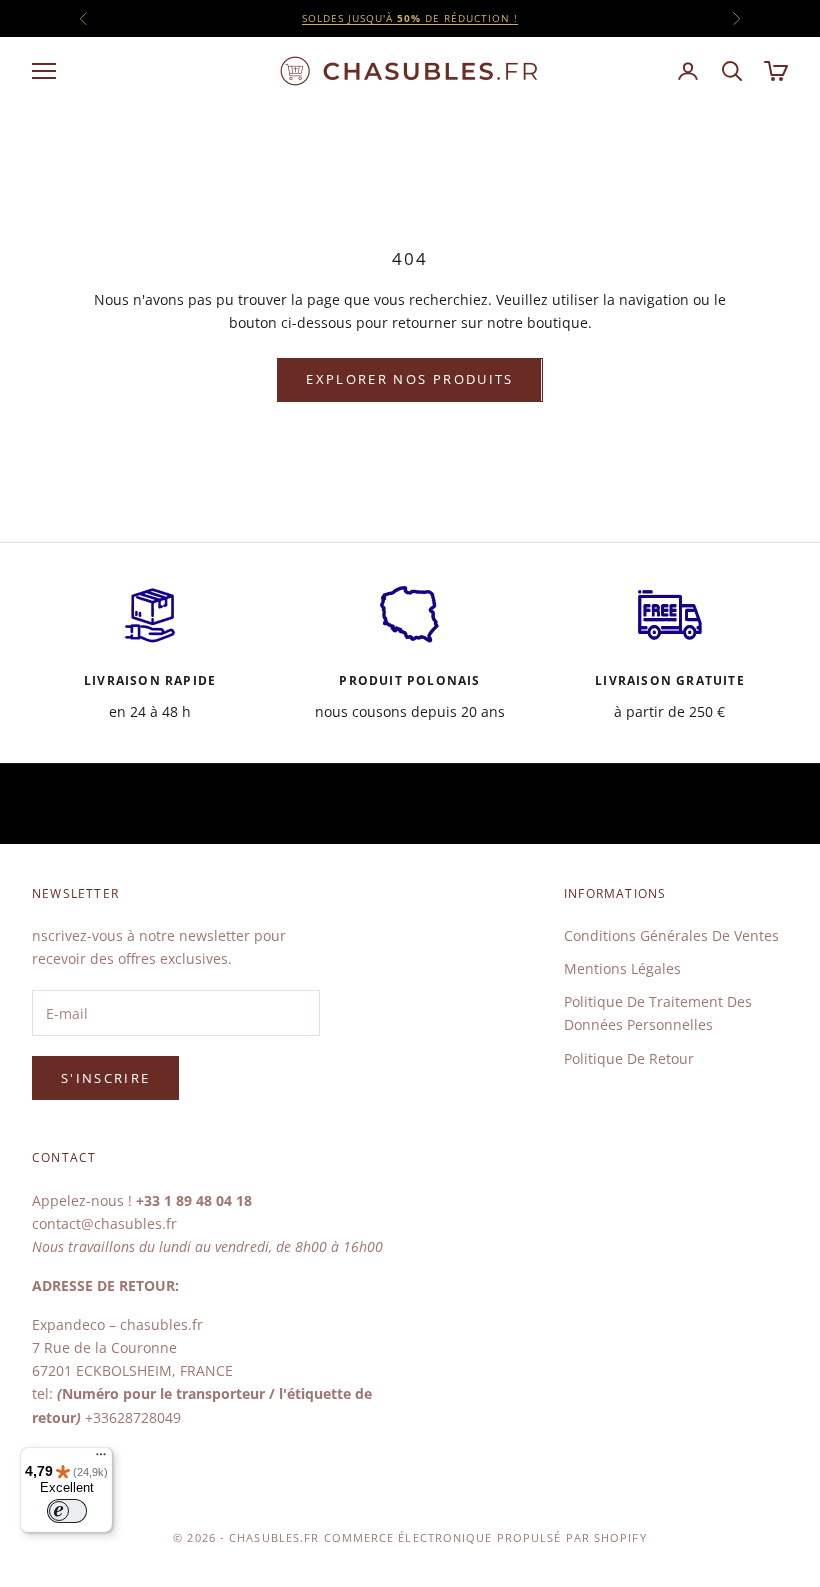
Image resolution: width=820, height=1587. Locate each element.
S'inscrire (105, 1078)
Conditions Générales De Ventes (671, 935)
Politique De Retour (629, 1058)
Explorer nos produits (409, 379)
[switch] (67, 1511)
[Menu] (101, 1459)
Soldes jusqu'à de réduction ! (410, 18)
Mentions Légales (622, 968)
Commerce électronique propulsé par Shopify (485, 1537)
